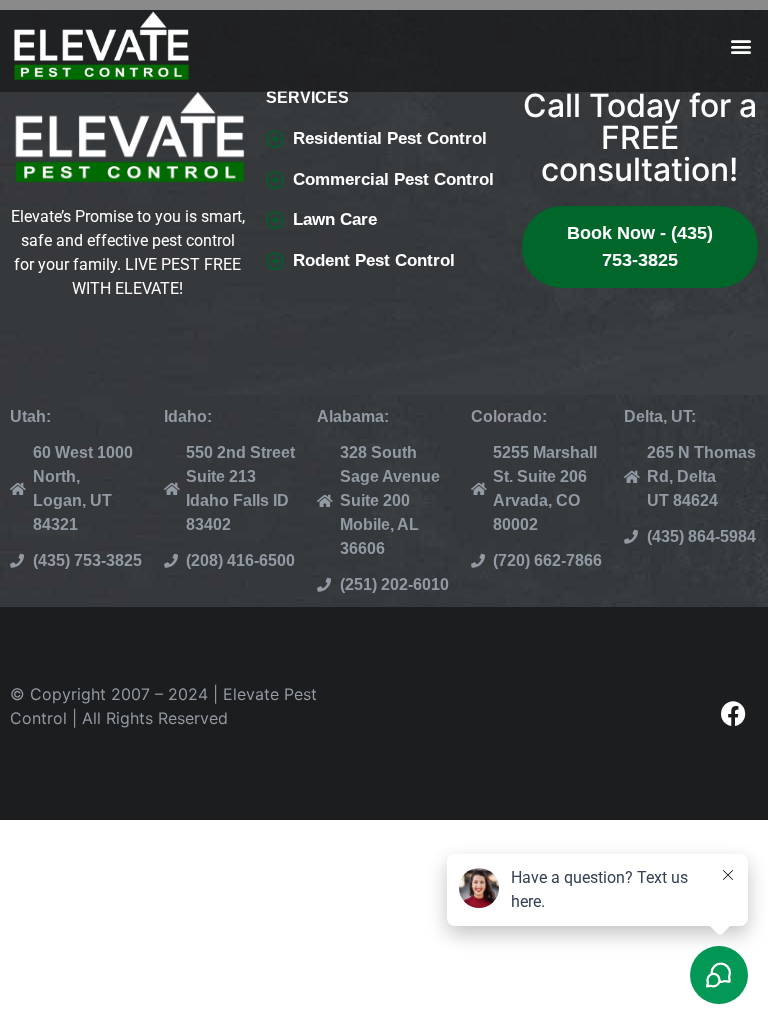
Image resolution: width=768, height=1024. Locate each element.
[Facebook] (733, 713)
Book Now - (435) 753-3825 (640, 246)
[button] (741, 46)
